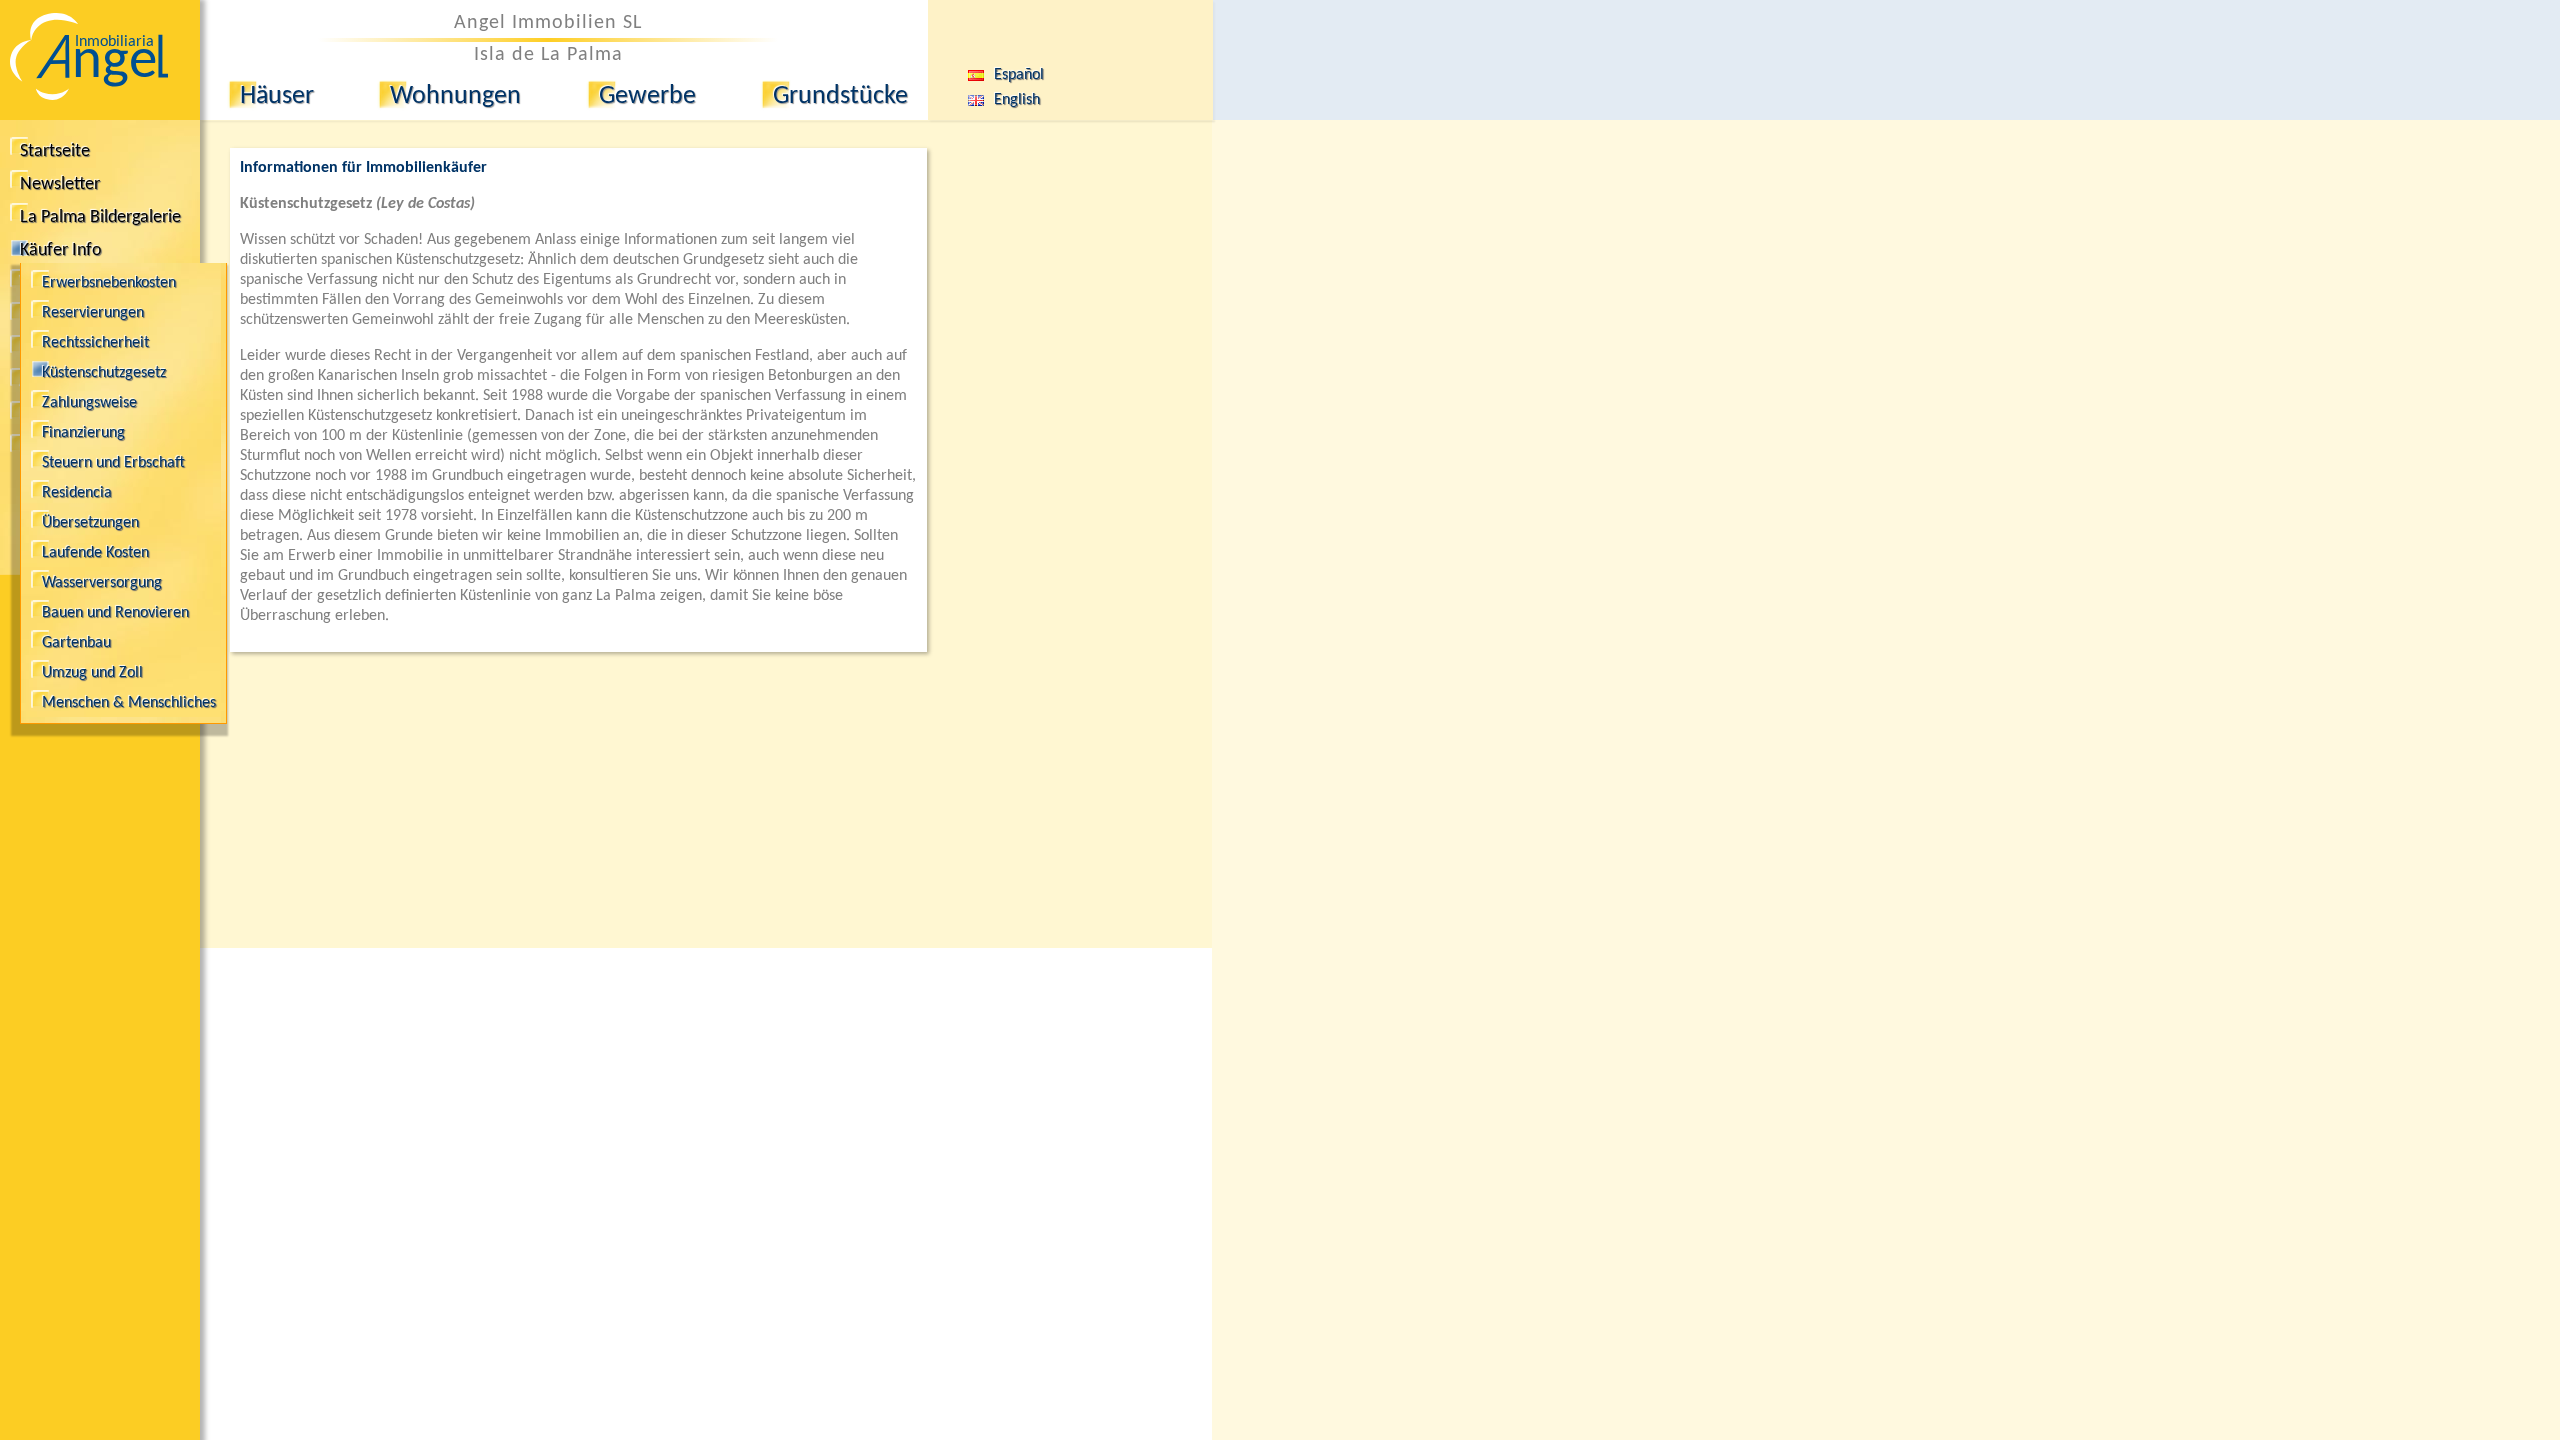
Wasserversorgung (102, 583)
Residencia (77, 493)
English (1003, 100)
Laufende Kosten (95, 553)
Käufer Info (61, 250)
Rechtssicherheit (95, 343)
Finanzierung (83, 433)
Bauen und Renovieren (115, 613)
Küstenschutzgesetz (104, 373)
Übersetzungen (90, 523)
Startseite (55, 151)
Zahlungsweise (89, 403)
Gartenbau (76, 643)
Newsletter (60, 184)
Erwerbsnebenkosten (109, 283)
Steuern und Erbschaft (113, 463)
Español (1005, 75)
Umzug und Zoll (92, 673)
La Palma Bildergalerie (100, 217)
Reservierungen (93, 313)
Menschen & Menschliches (129, 703)
